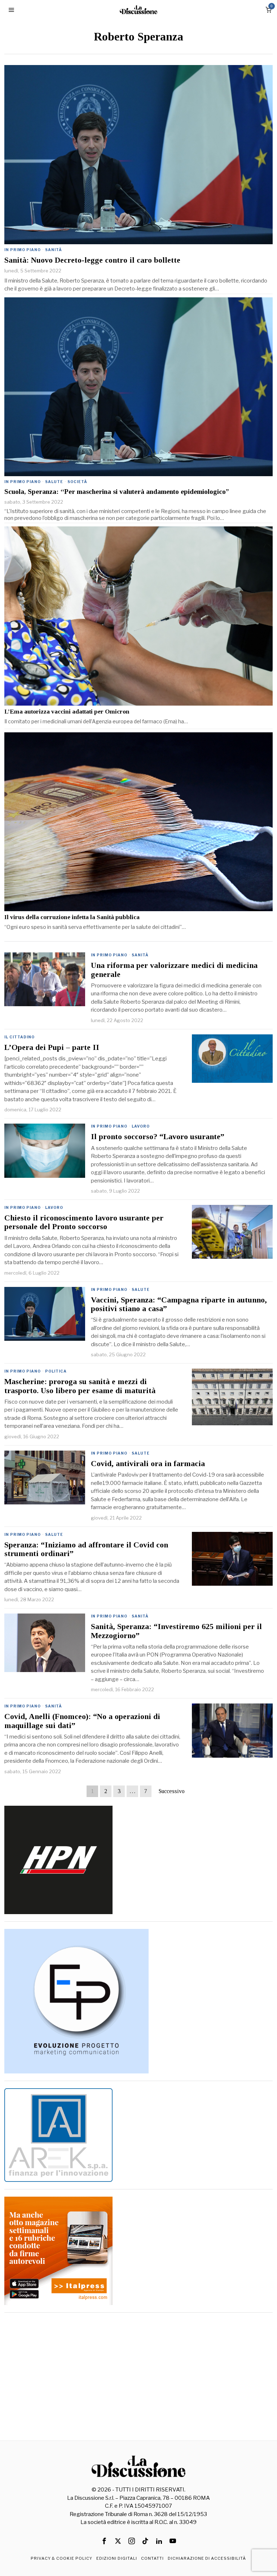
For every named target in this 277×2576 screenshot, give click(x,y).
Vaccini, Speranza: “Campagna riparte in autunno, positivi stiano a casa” (179, 1304)
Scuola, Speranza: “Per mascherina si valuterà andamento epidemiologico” (117, 492)
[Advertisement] (139, 2370)
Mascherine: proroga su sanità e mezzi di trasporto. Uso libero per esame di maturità (80, 1386)
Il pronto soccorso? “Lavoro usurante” (158, 1137)
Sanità (54, 250)
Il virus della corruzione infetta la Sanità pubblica (72, 917)
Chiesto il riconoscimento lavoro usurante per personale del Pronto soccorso (84, 1222)
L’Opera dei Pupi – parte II (52, 1047)
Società (77, 482)
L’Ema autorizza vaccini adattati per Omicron (67, 712)
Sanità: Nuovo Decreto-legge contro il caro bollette (92, 260)
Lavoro (141, 1126)
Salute (54, 482)
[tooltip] (104, 2541)
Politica (56, 1371)
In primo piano (23, 250)
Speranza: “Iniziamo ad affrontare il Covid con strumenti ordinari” (86, 1549)
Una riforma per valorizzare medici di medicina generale (174, 970)
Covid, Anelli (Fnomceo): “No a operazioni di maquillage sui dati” (82, 1721)
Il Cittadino (19, 1037)
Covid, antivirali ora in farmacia (148, 1464)
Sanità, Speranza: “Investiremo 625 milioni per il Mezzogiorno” (176, 1631)
